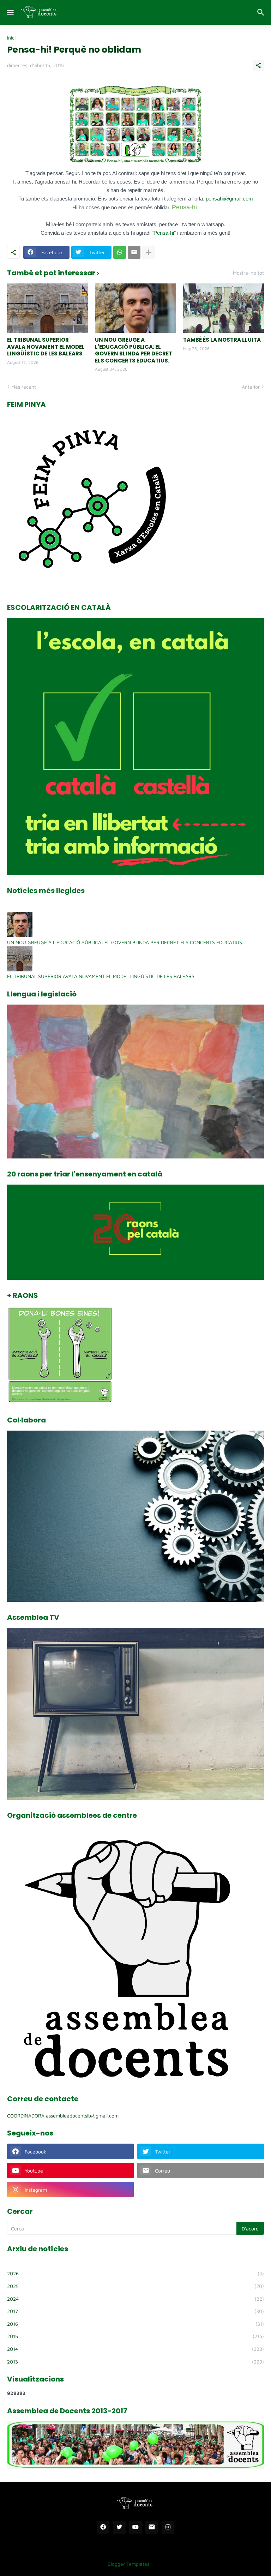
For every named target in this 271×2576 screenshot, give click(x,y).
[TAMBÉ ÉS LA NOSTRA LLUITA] (224, 308)
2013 (135, 2362)
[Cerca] (262, 12)
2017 (135, 2311)
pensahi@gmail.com (229, 199)
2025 (135, 2286)
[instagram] (168, 2527)
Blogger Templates (128, 2564)
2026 (135, 2273)
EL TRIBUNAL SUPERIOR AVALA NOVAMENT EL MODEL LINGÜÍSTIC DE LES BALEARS (46, 347)
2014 (135, 2349)
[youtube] (135, 2527)
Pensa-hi (164, 233)
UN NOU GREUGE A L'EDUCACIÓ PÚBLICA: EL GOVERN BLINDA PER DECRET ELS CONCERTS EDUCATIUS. (134, 350)
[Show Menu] (10, 12)
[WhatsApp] (120, 252)
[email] (152, 2527)
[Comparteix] (258, 65)
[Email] (134, 252)
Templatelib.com (173, 2564)
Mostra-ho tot (248, 273)
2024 (135, 2299)
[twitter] (119, 2527)
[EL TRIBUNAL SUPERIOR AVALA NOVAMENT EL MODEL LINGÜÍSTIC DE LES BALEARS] (47, 308)
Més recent (24, 387)
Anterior (251, 387)
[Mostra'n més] (149, 252)
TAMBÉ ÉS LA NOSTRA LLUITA (222, 340)
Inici (11, 38)
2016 (135, 2324)
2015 (135, 2336)
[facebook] (103, 2527)
